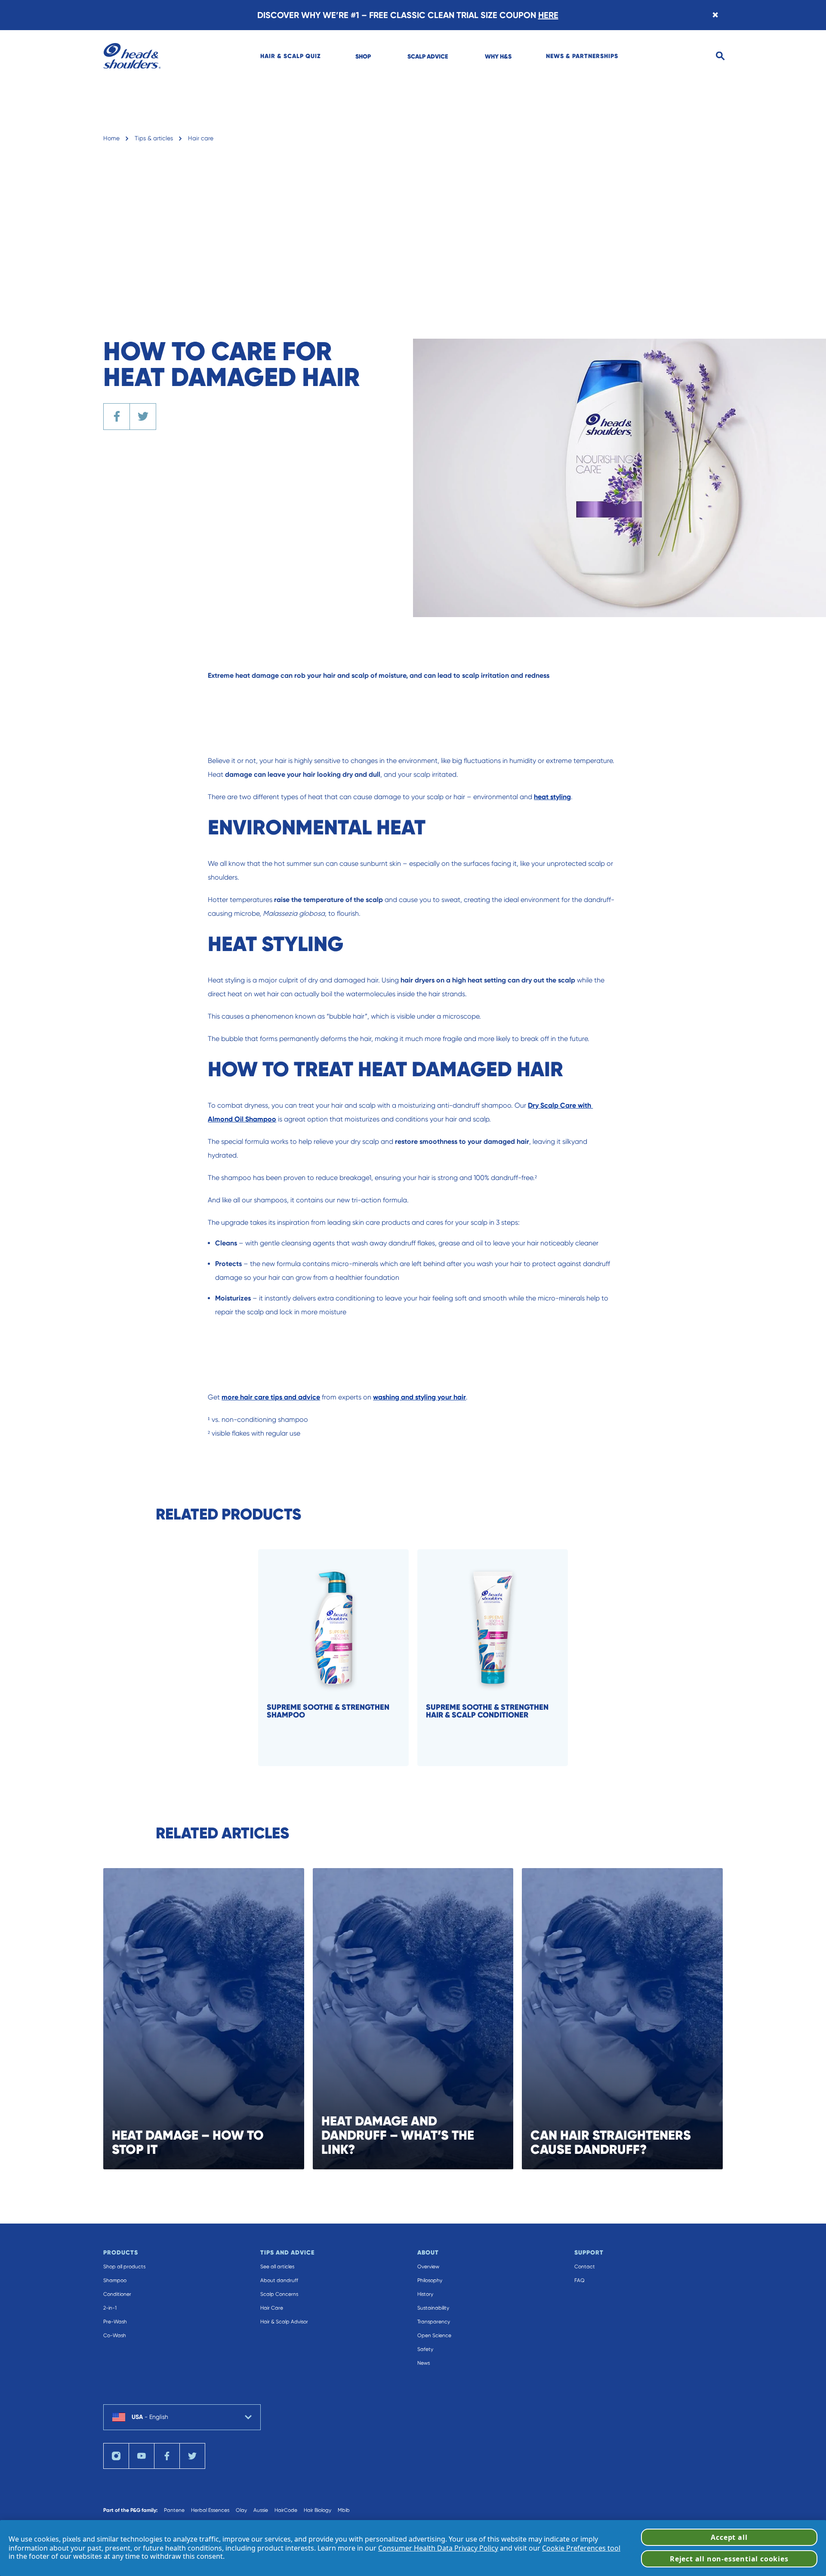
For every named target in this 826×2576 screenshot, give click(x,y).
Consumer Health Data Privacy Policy (438, 2548)
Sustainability (433, 2308)
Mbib (344, 2510)
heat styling (552, 797)
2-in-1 (110, 2308)
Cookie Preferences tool (581, 2548)
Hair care (201, 138)
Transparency (434, 2322)
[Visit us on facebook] (167, 2456)
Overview (428, 2267)
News (424, 2363)
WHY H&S (498, 56)
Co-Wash (115, 2335)
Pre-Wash (115, 2322)
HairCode (286, 2510)
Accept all (729, 2537)
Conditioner (117, 2294)
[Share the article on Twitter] (143, 417)
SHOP (363, 56)
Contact (585, 2267)
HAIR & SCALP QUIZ (291, 56)
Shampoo (115, 2280)
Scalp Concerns (279, 2294)
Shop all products (124, 2267)
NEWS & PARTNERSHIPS (582, 56)
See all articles (277, 2267)
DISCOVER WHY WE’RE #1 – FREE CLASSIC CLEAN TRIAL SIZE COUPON (408, 15)
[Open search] (720, 56)
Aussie (261, 2510)
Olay (241, 2510)
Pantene (174, 2510)
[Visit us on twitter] (192, 2456)
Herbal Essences (210, 2510)
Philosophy (430, 2280)
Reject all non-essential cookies (729, 2559)
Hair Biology (317, 2510)
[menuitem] (291, 56)
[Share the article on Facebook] (117, 417)
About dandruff (279, 2280)
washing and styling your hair (419, 1397)
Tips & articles (154, 138)
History (425, 2294)
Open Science (434, 2335)
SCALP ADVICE (428, 56)
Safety (425, 2349)
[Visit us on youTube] (142, 2456)
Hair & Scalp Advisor (284, 2322)
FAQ (579, 2280)
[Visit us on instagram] (116, 2456)
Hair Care (272, 2308)
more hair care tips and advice (271, 1397)
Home (111, 138)
